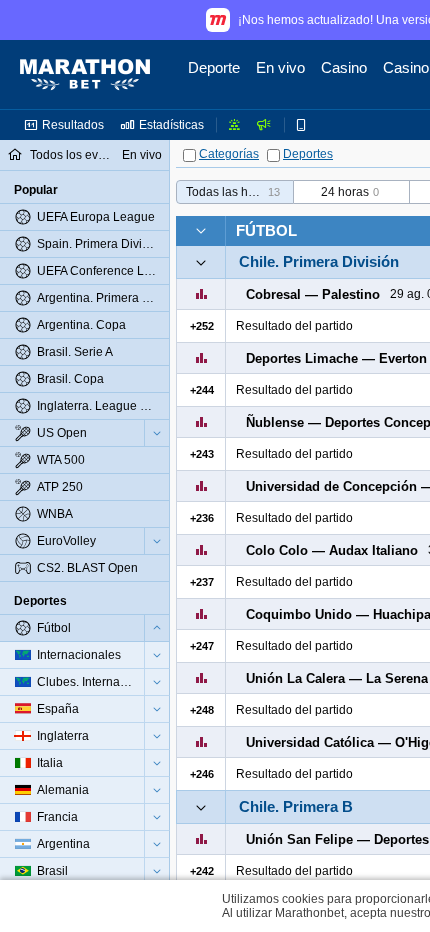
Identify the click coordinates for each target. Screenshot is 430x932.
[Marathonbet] (85, 75)
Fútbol (266, 230)
